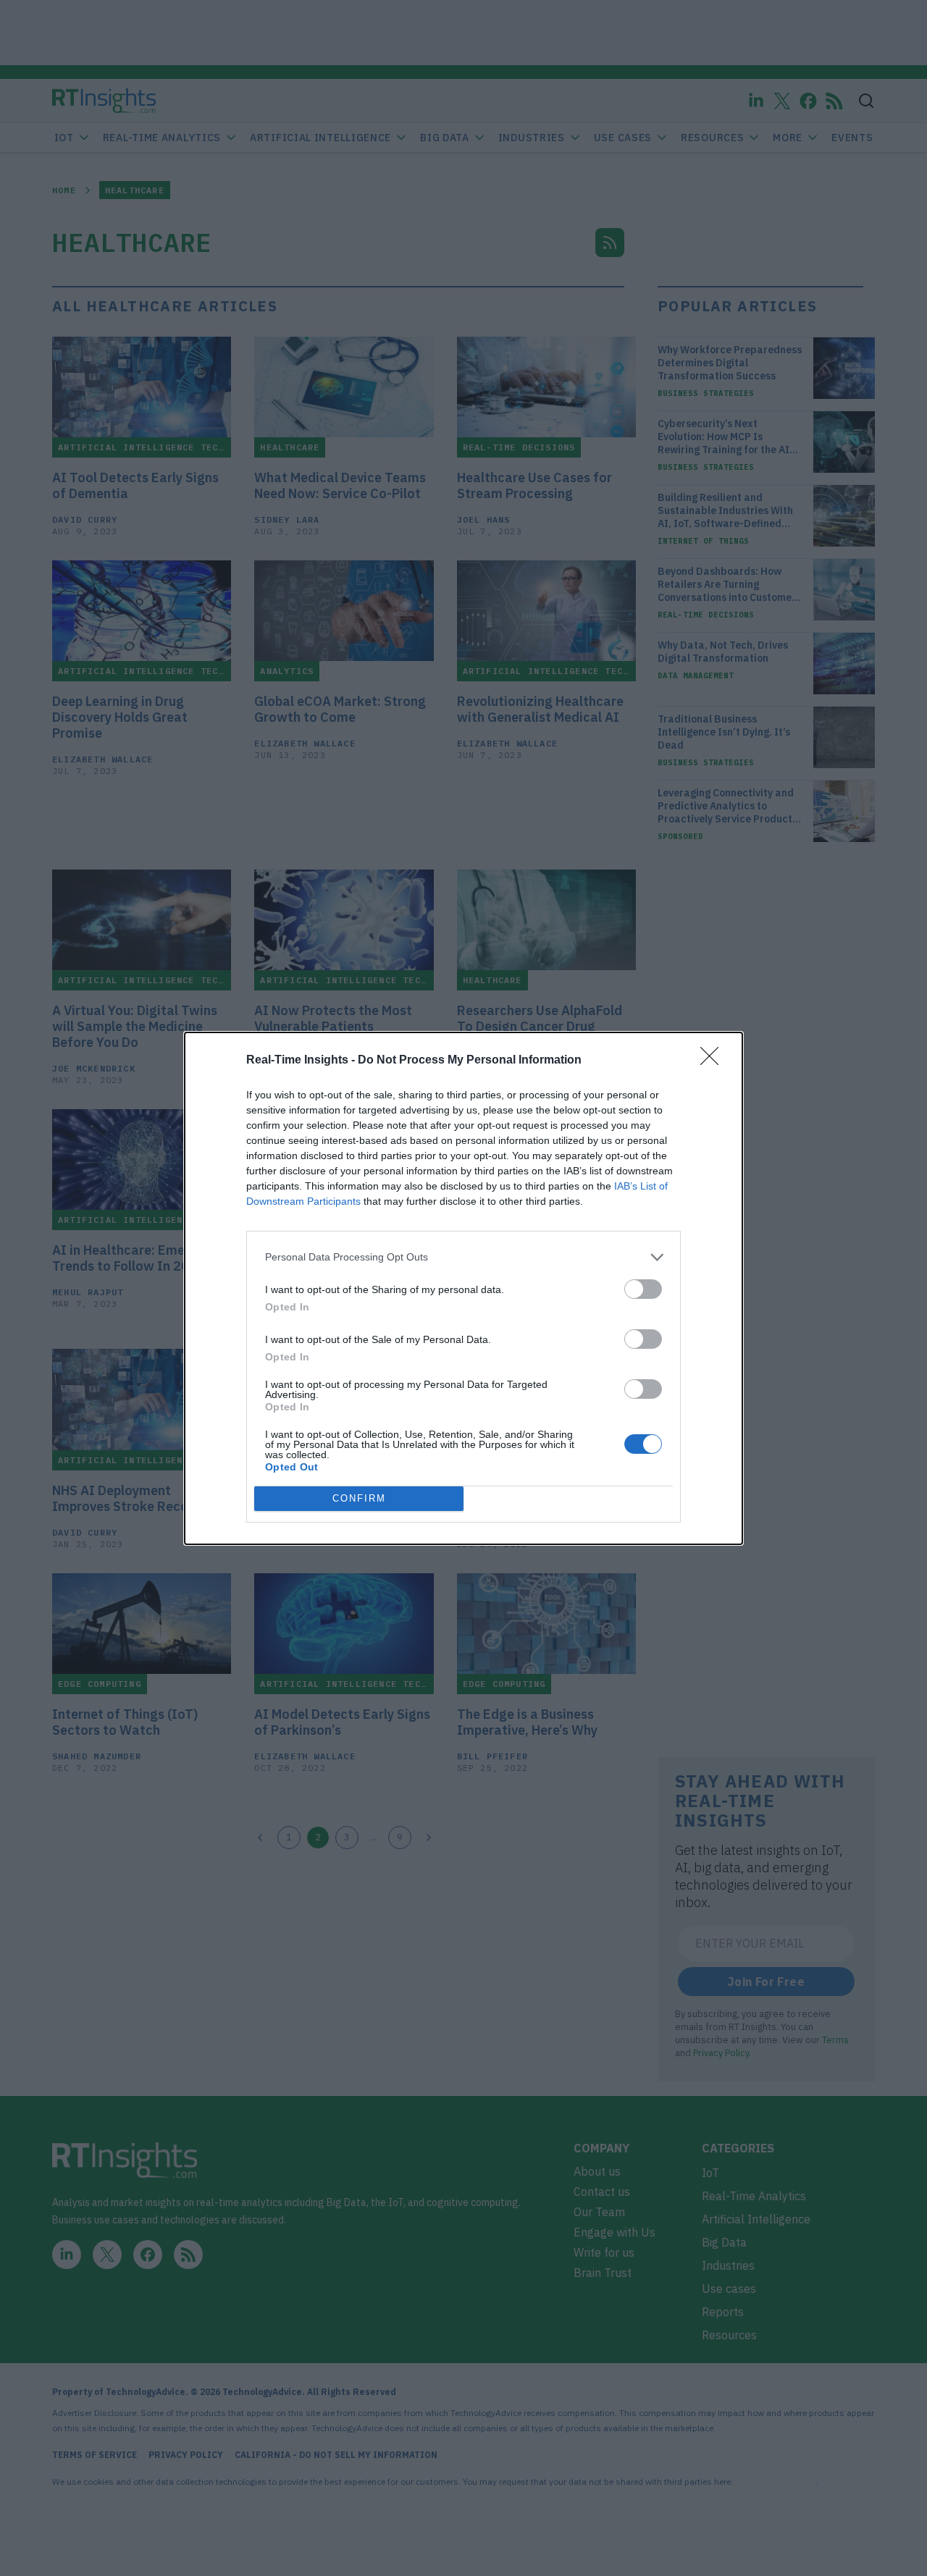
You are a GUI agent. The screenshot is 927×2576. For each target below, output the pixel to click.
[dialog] (463, 1288)
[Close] (714, 1061)
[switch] (643, 1289)
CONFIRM (359, 1498)
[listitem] (463, 1257)
